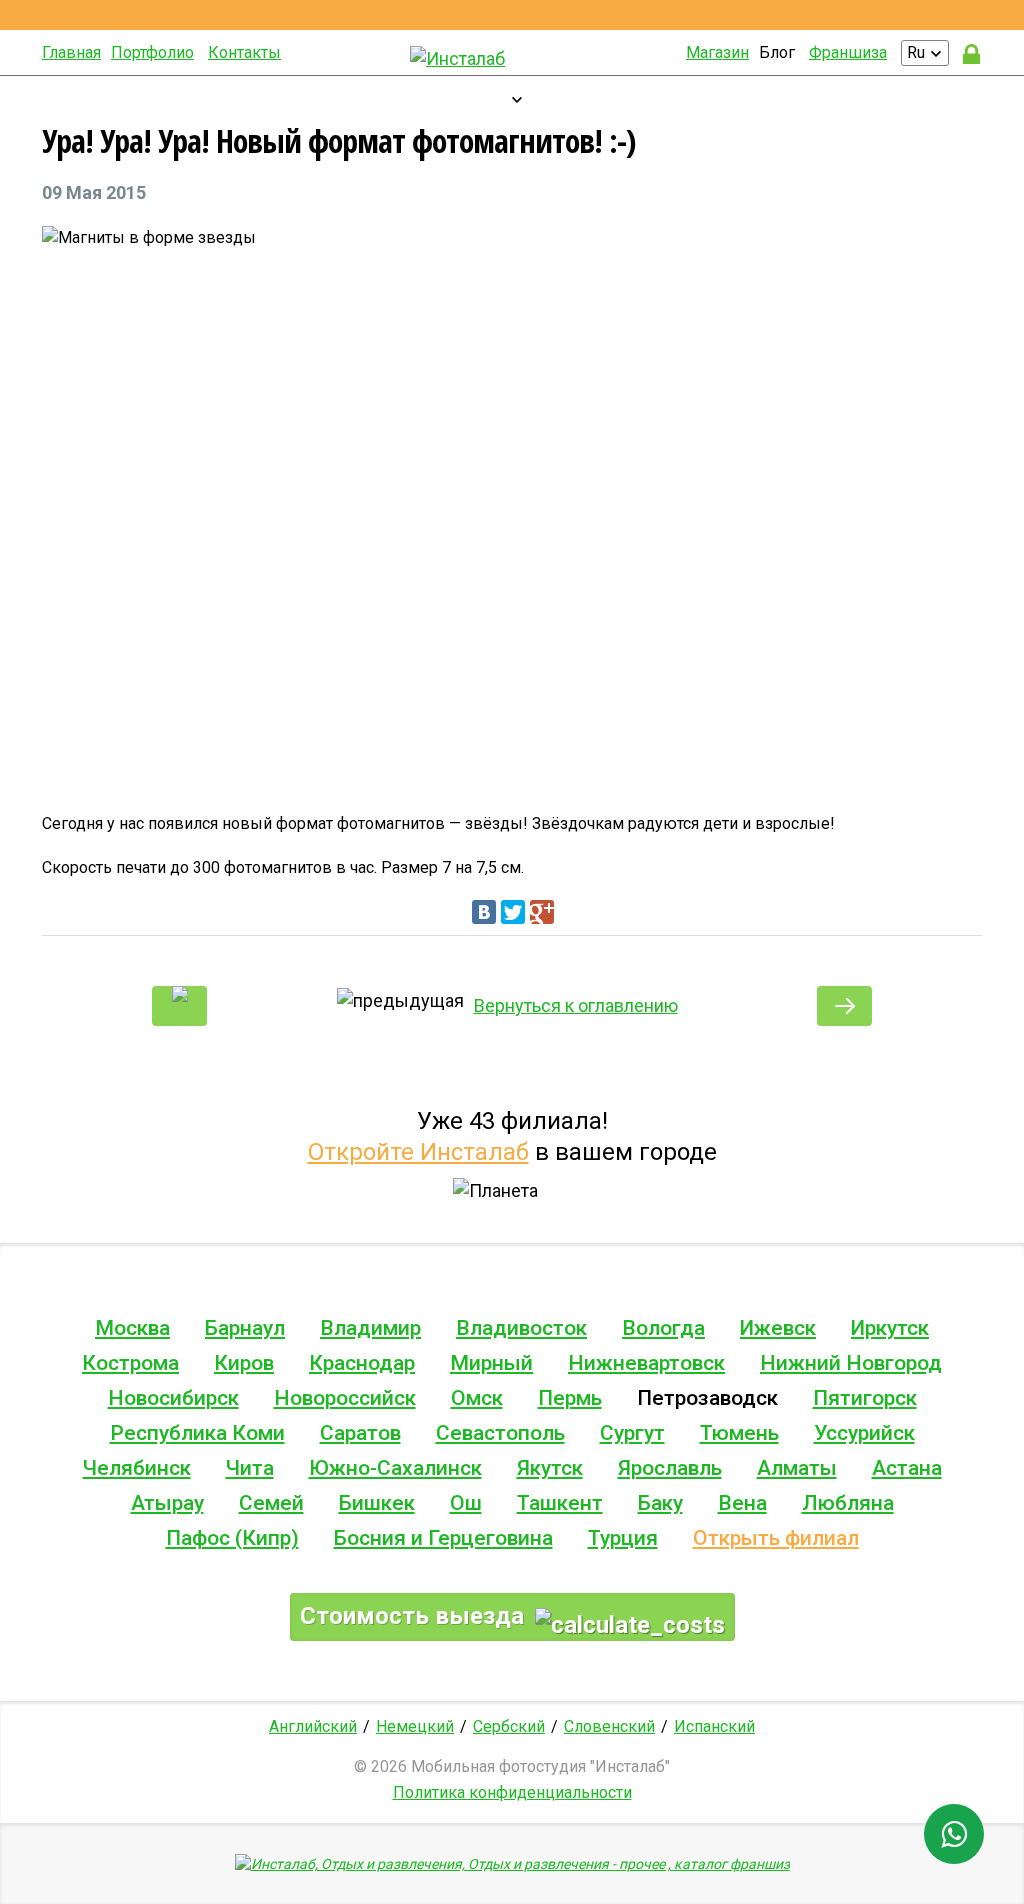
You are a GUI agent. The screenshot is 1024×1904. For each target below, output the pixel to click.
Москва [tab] (132, 1328)
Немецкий (415, 1726)
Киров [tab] (244, 1363)
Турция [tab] (623, 1538)
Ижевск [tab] (778, 1328)
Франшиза (848, 52)
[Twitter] (513, 912)
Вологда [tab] (663, 1328)
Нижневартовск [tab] (646, 1363)
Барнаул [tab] (245, 1328)
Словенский (609, 1726)
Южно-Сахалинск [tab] (395, 1468)
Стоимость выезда (415, 1616)
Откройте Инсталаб (418, 1152)
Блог (777, 52)
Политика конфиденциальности (512, 1792)
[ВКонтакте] (484, 912)
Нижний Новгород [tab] (851, 1363)
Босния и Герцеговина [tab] (443, 1538)
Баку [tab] (660, 1503)
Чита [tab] (250, 1468)
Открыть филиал (776, 1538)
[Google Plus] (542, 912)
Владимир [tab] (370, 1328)
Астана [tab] (907, 1468)
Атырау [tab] (167, 1503)
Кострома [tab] (130, 1363)
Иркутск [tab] (890, 1328)
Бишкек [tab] (377, 1503)
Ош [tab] (466, 1503)
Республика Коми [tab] (197, 1433)
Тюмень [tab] (739, 1433)
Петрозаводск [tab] (707, 1398)
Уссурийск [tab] (864, 1433)
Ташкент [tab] (560, 1503)
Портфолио (152, 52)
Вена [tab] (742, 1503)
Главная (71, 52)
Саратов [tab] (360, 1433)
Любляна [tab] (848, 1503)
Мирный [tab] (491, 1363)
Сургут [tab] (632, 1433)
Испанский (714, 1726)
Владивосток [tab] (521, 1328)
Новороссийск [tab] (345, 1398)
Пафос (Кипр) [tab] (232, 1538)
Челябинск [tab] (137, 1468)
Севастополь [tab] (500, 1433)
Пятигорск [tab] (865, 1398)
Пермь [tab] (570, 1398)
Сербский (509, 1726)
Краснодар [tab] (362, 1363)
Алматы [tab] (797, 1468)
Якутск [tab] (550, 1468)
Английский (313, 1726)
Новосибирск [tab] (173, 1398)
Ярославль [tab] (670, 1468)
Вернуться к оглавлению (576, 1005)
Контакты (244, 52)
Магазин (717, 52)
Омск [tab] (477, 1398)
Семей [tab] (271, 1503)
